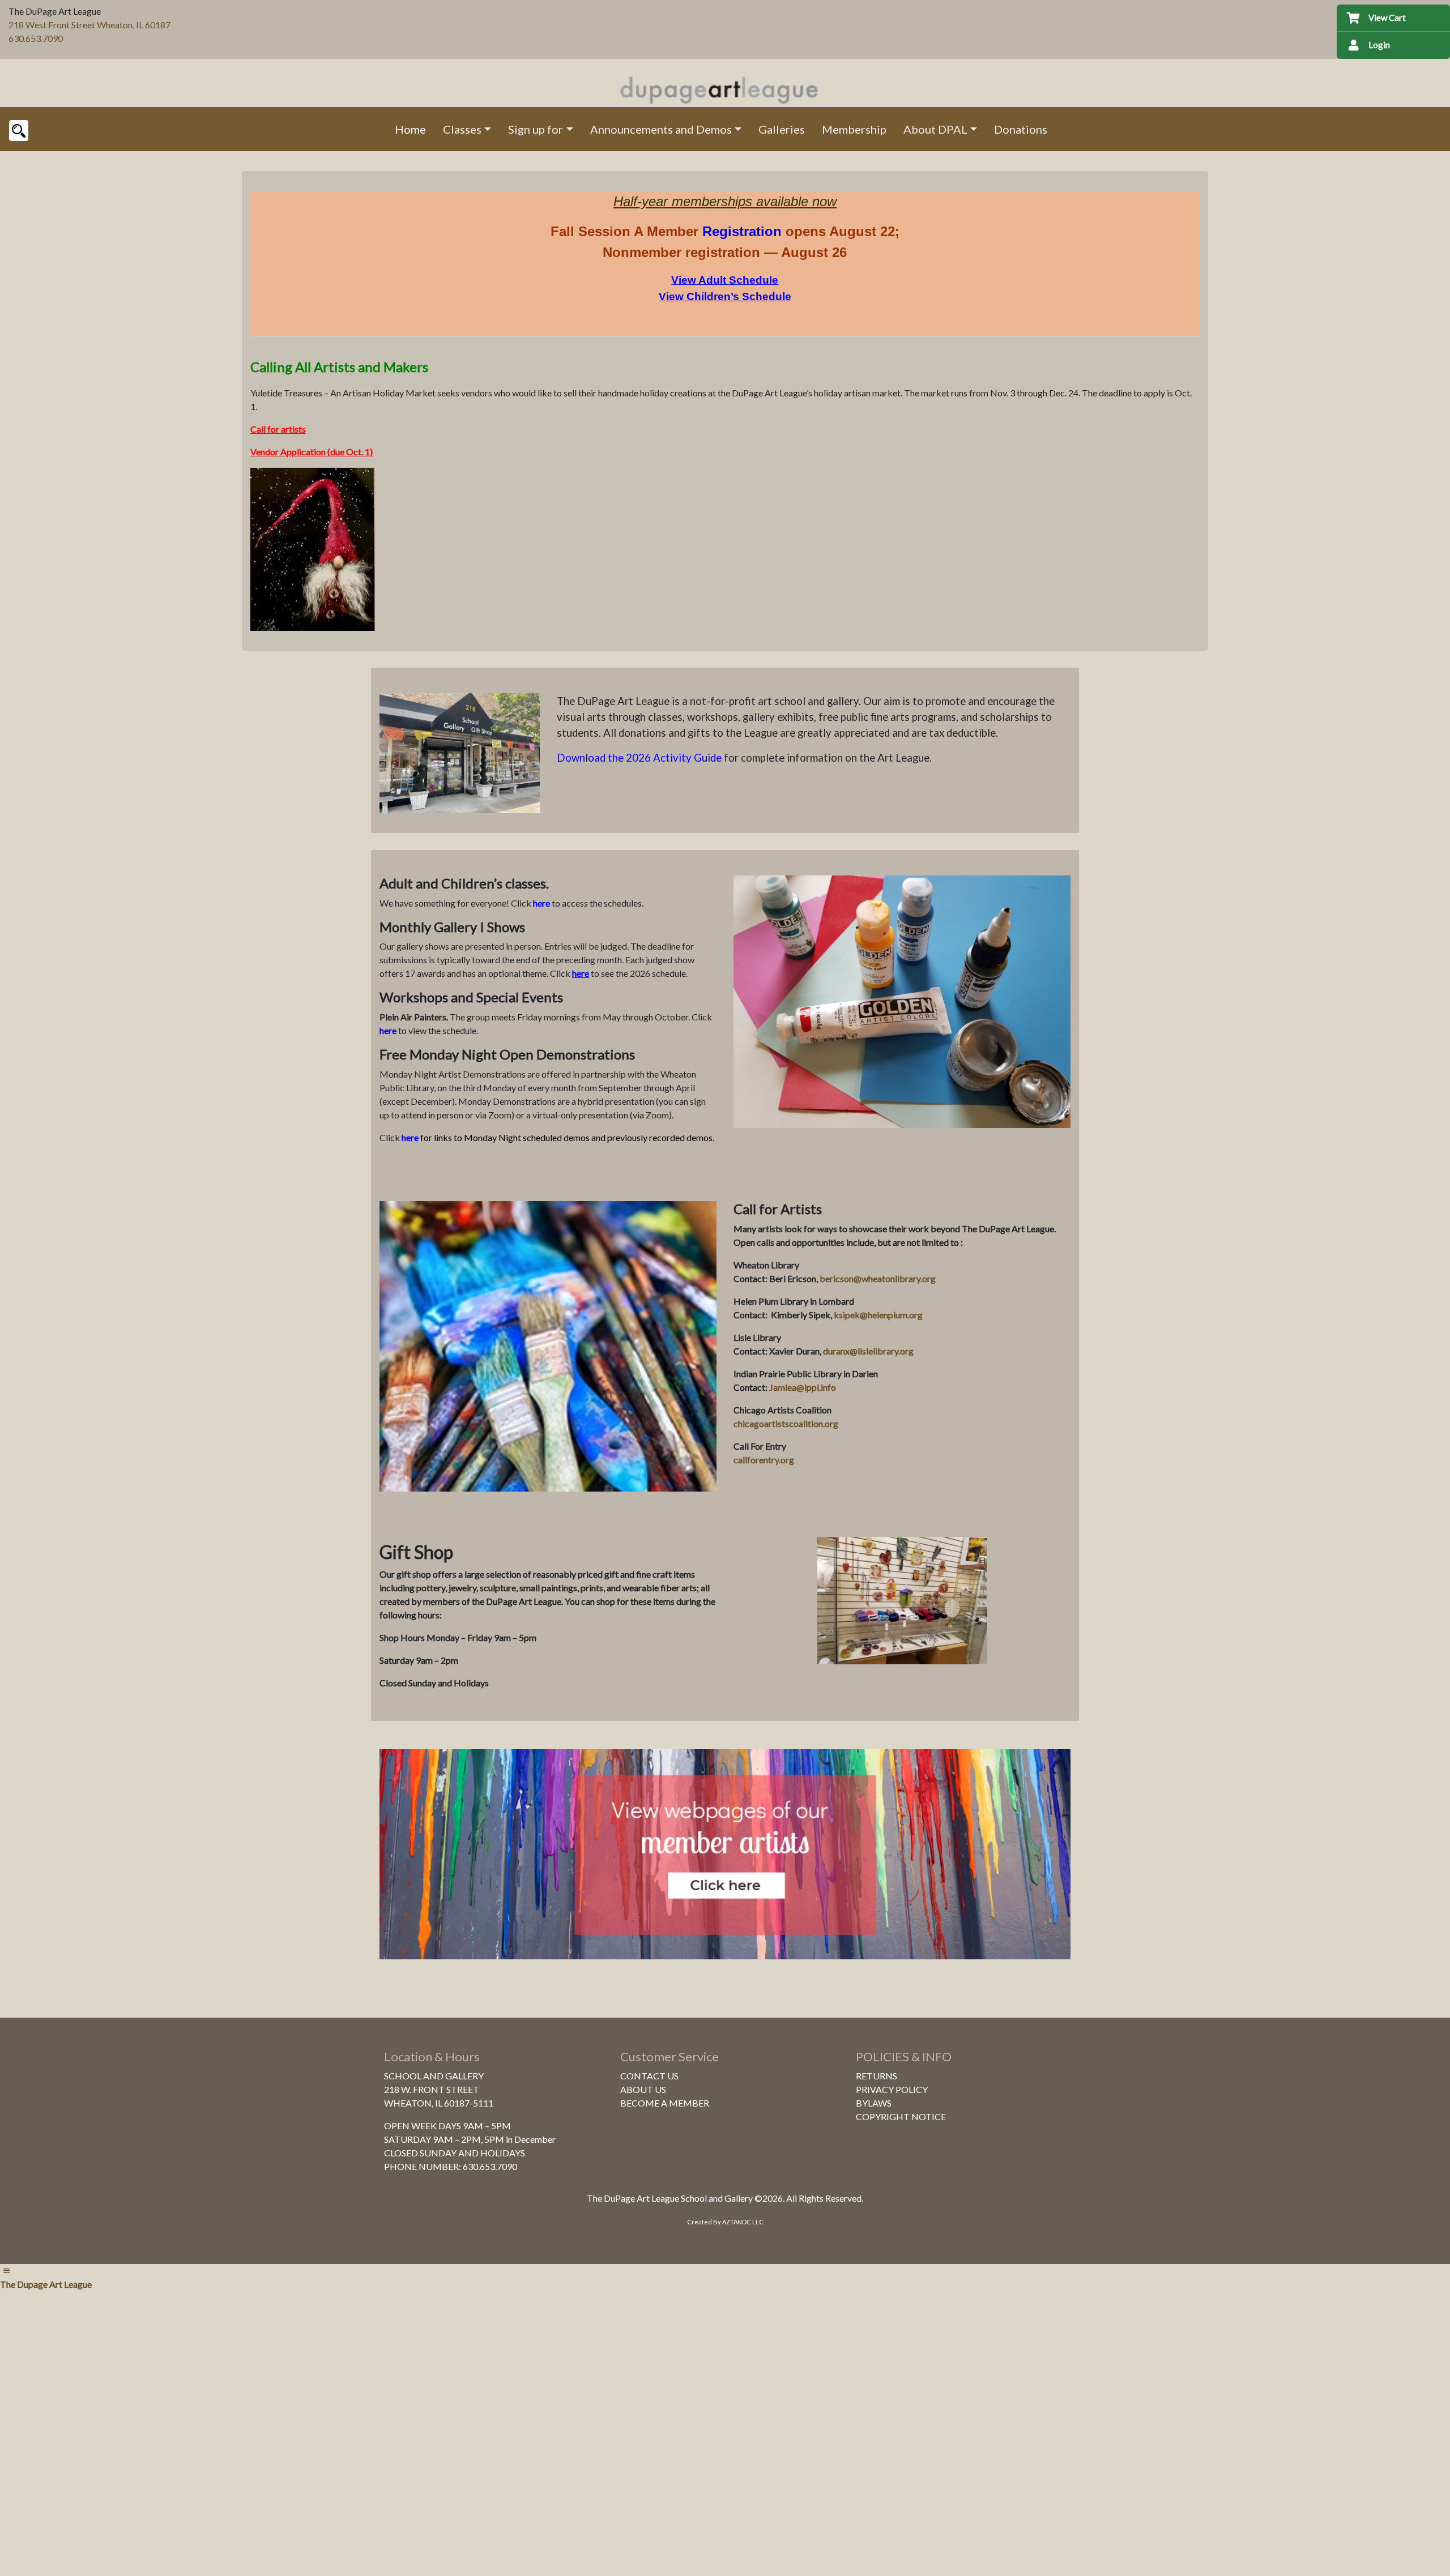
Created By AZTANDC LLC (725, 2222)
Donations (1021, 129)
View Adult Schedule (725, 280)
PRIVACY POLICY (892, 2089)
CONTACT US (649, 2076)
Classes (462, 129)
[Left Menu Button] (6, 2270)
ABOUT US (643, 2089)
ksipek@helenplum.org (878, 1315)
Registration (742, 231)
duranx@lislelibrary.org (868, 1351)
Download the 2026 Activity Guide (639, 758)
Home (410, 129)
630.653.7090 (36, 38)
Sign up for (536, 129)
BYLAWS (874, 2103)
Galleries (782, 129)
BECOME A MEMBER (665, 2103)
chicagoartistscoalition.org (786, 1423)
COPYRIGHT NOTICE (901, 2116)
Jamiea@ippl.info (803, 1387)
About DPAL (935, 129)
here (541, 903)
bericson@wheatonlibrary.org (878, 1278)
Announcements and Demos (661, 129)
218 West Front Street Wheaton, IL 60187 (89, 25)
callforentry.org (764, 1460)
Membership (854, 129)
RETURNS (877, 2076)
